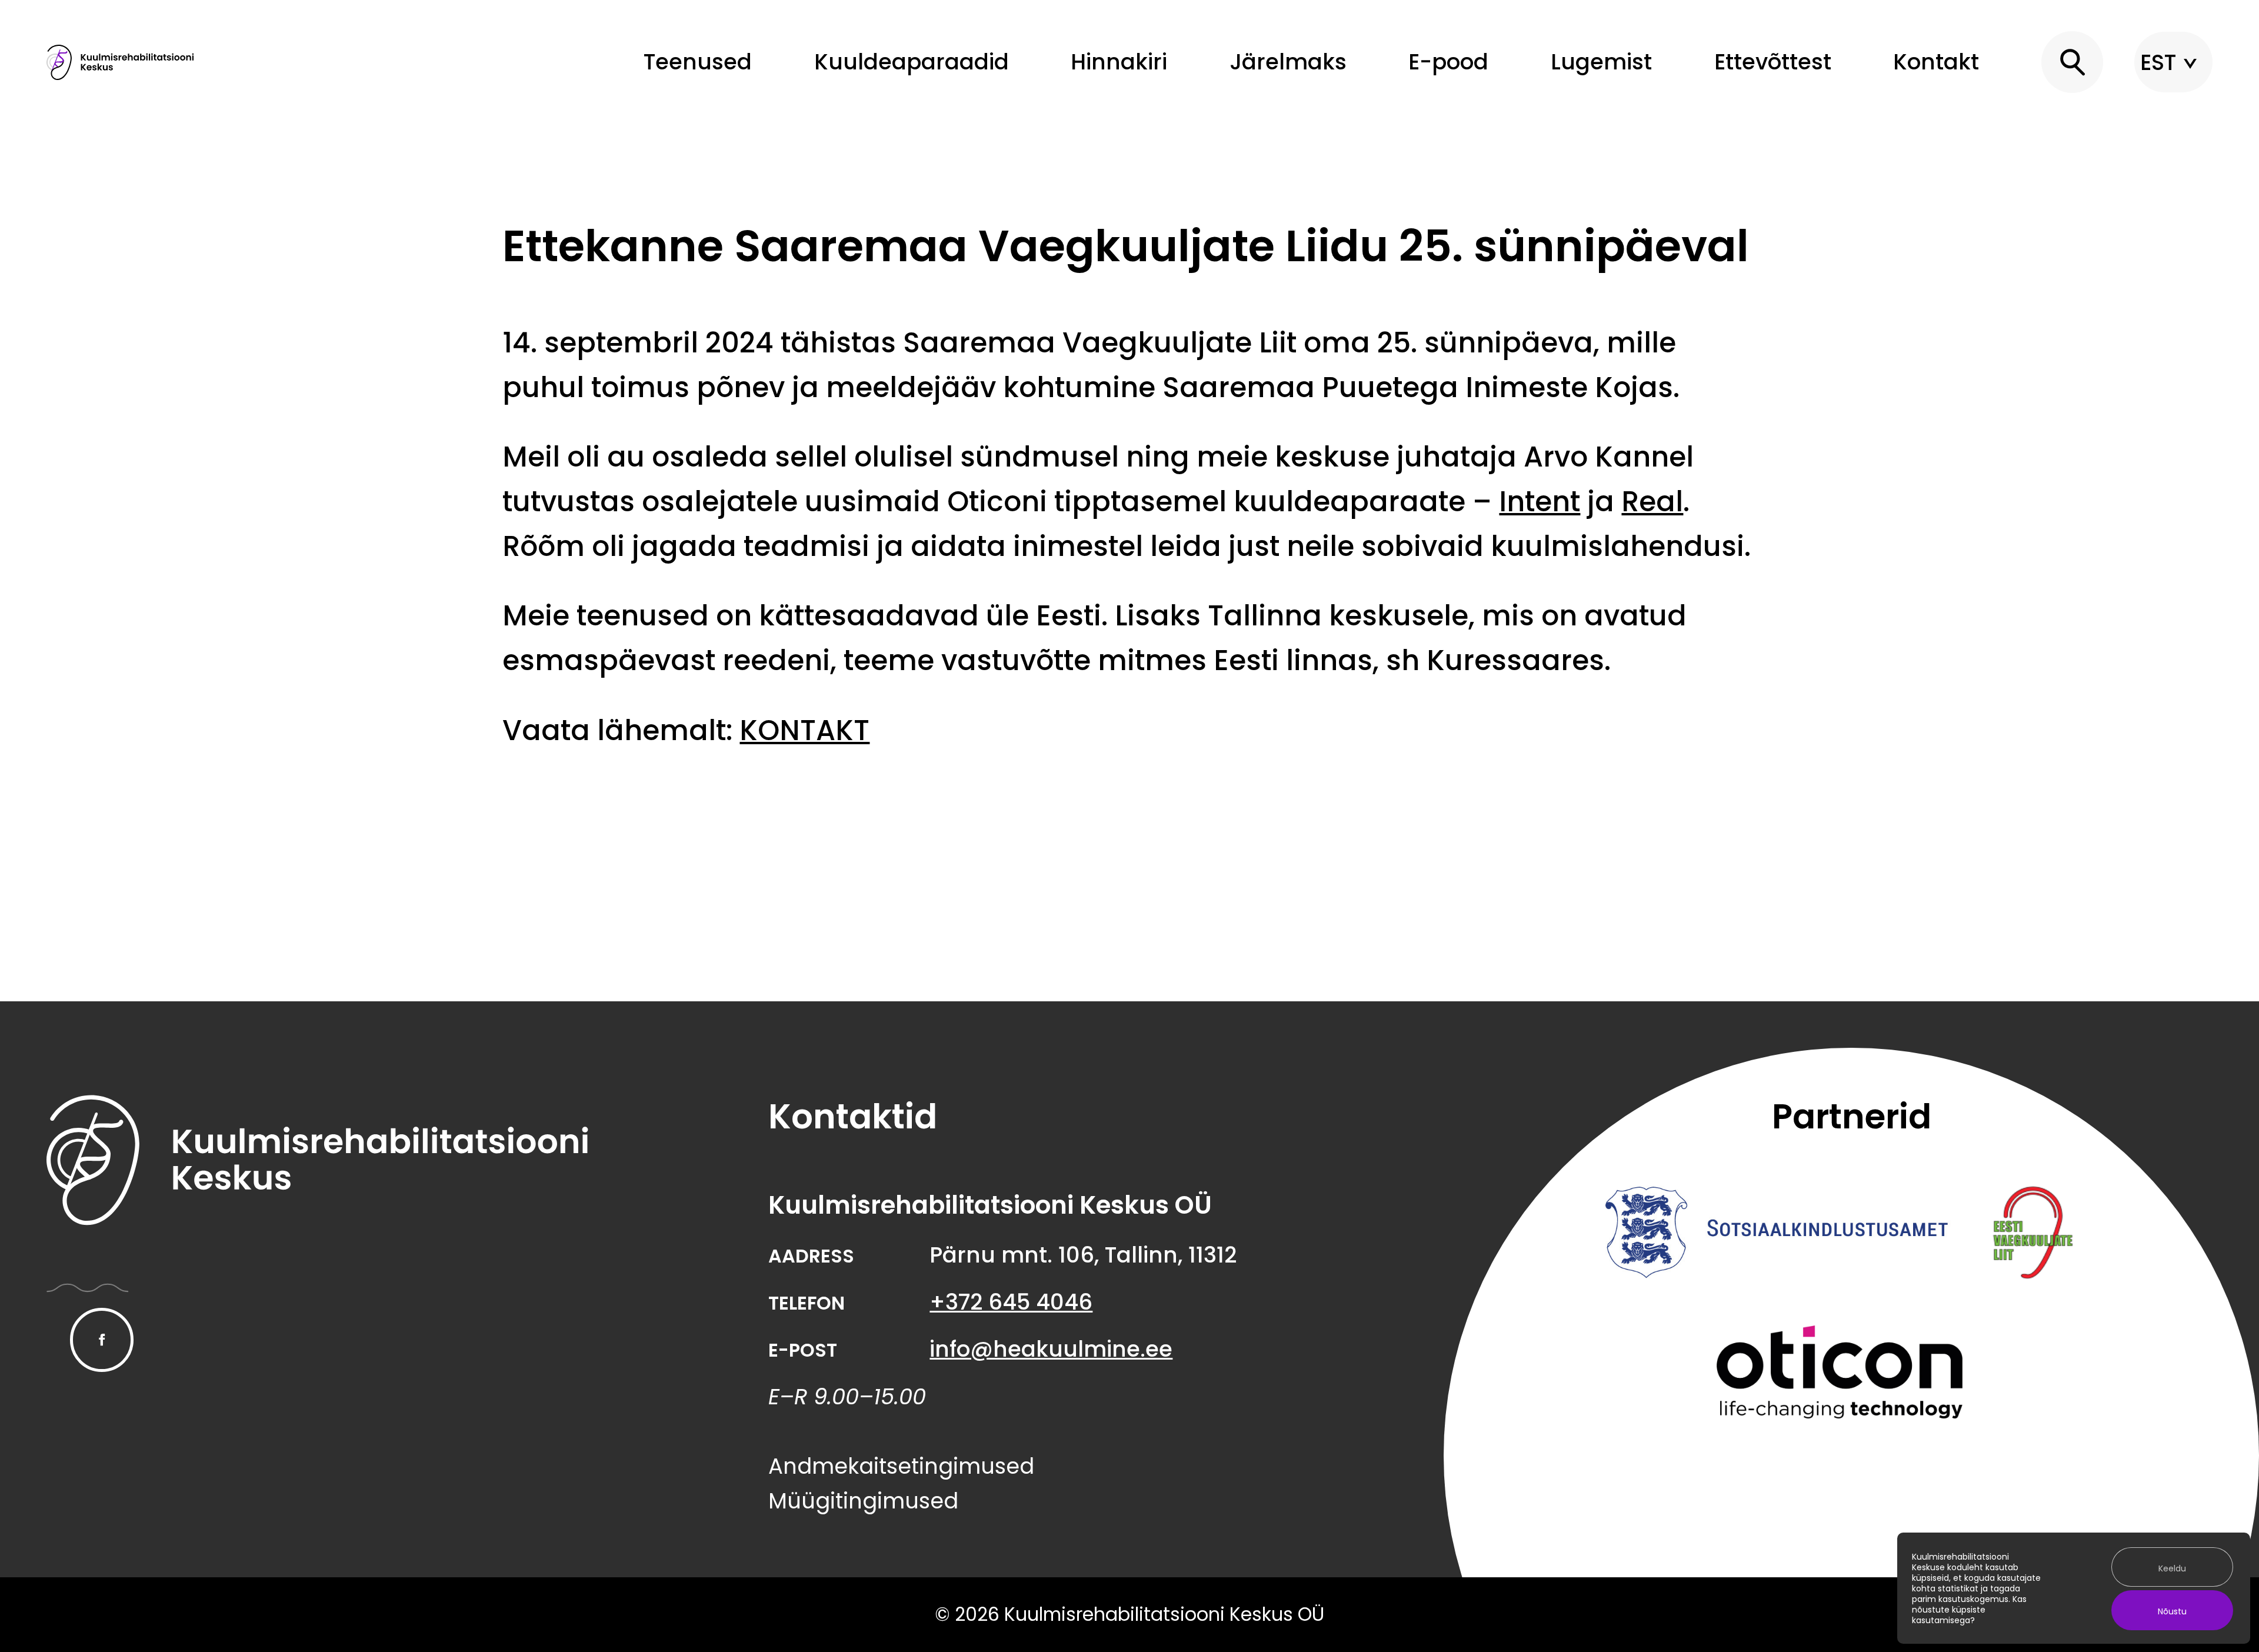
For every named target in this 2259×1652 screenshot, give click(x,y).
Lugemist (1601, 62)
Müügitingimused (863, 1501)
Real (1652, 502)
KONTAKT (804, 730)
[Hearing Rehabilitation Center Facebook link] (102, 1340)
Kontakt (1936, 62)
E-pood (1448, 62)
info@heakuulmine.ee (1051, 1349)
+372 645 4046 (1011, 1302)
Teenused (698, 62)
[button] (2073, 62)
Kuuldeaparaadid (912, 62)
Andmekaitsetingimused (901, 1466)
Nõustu (2172, 1611)
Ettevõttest (1773, 62)
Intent (1540, 502)
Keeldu (2172, 1568)
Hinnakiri (1119, 62)
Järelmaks (1288, 62)
